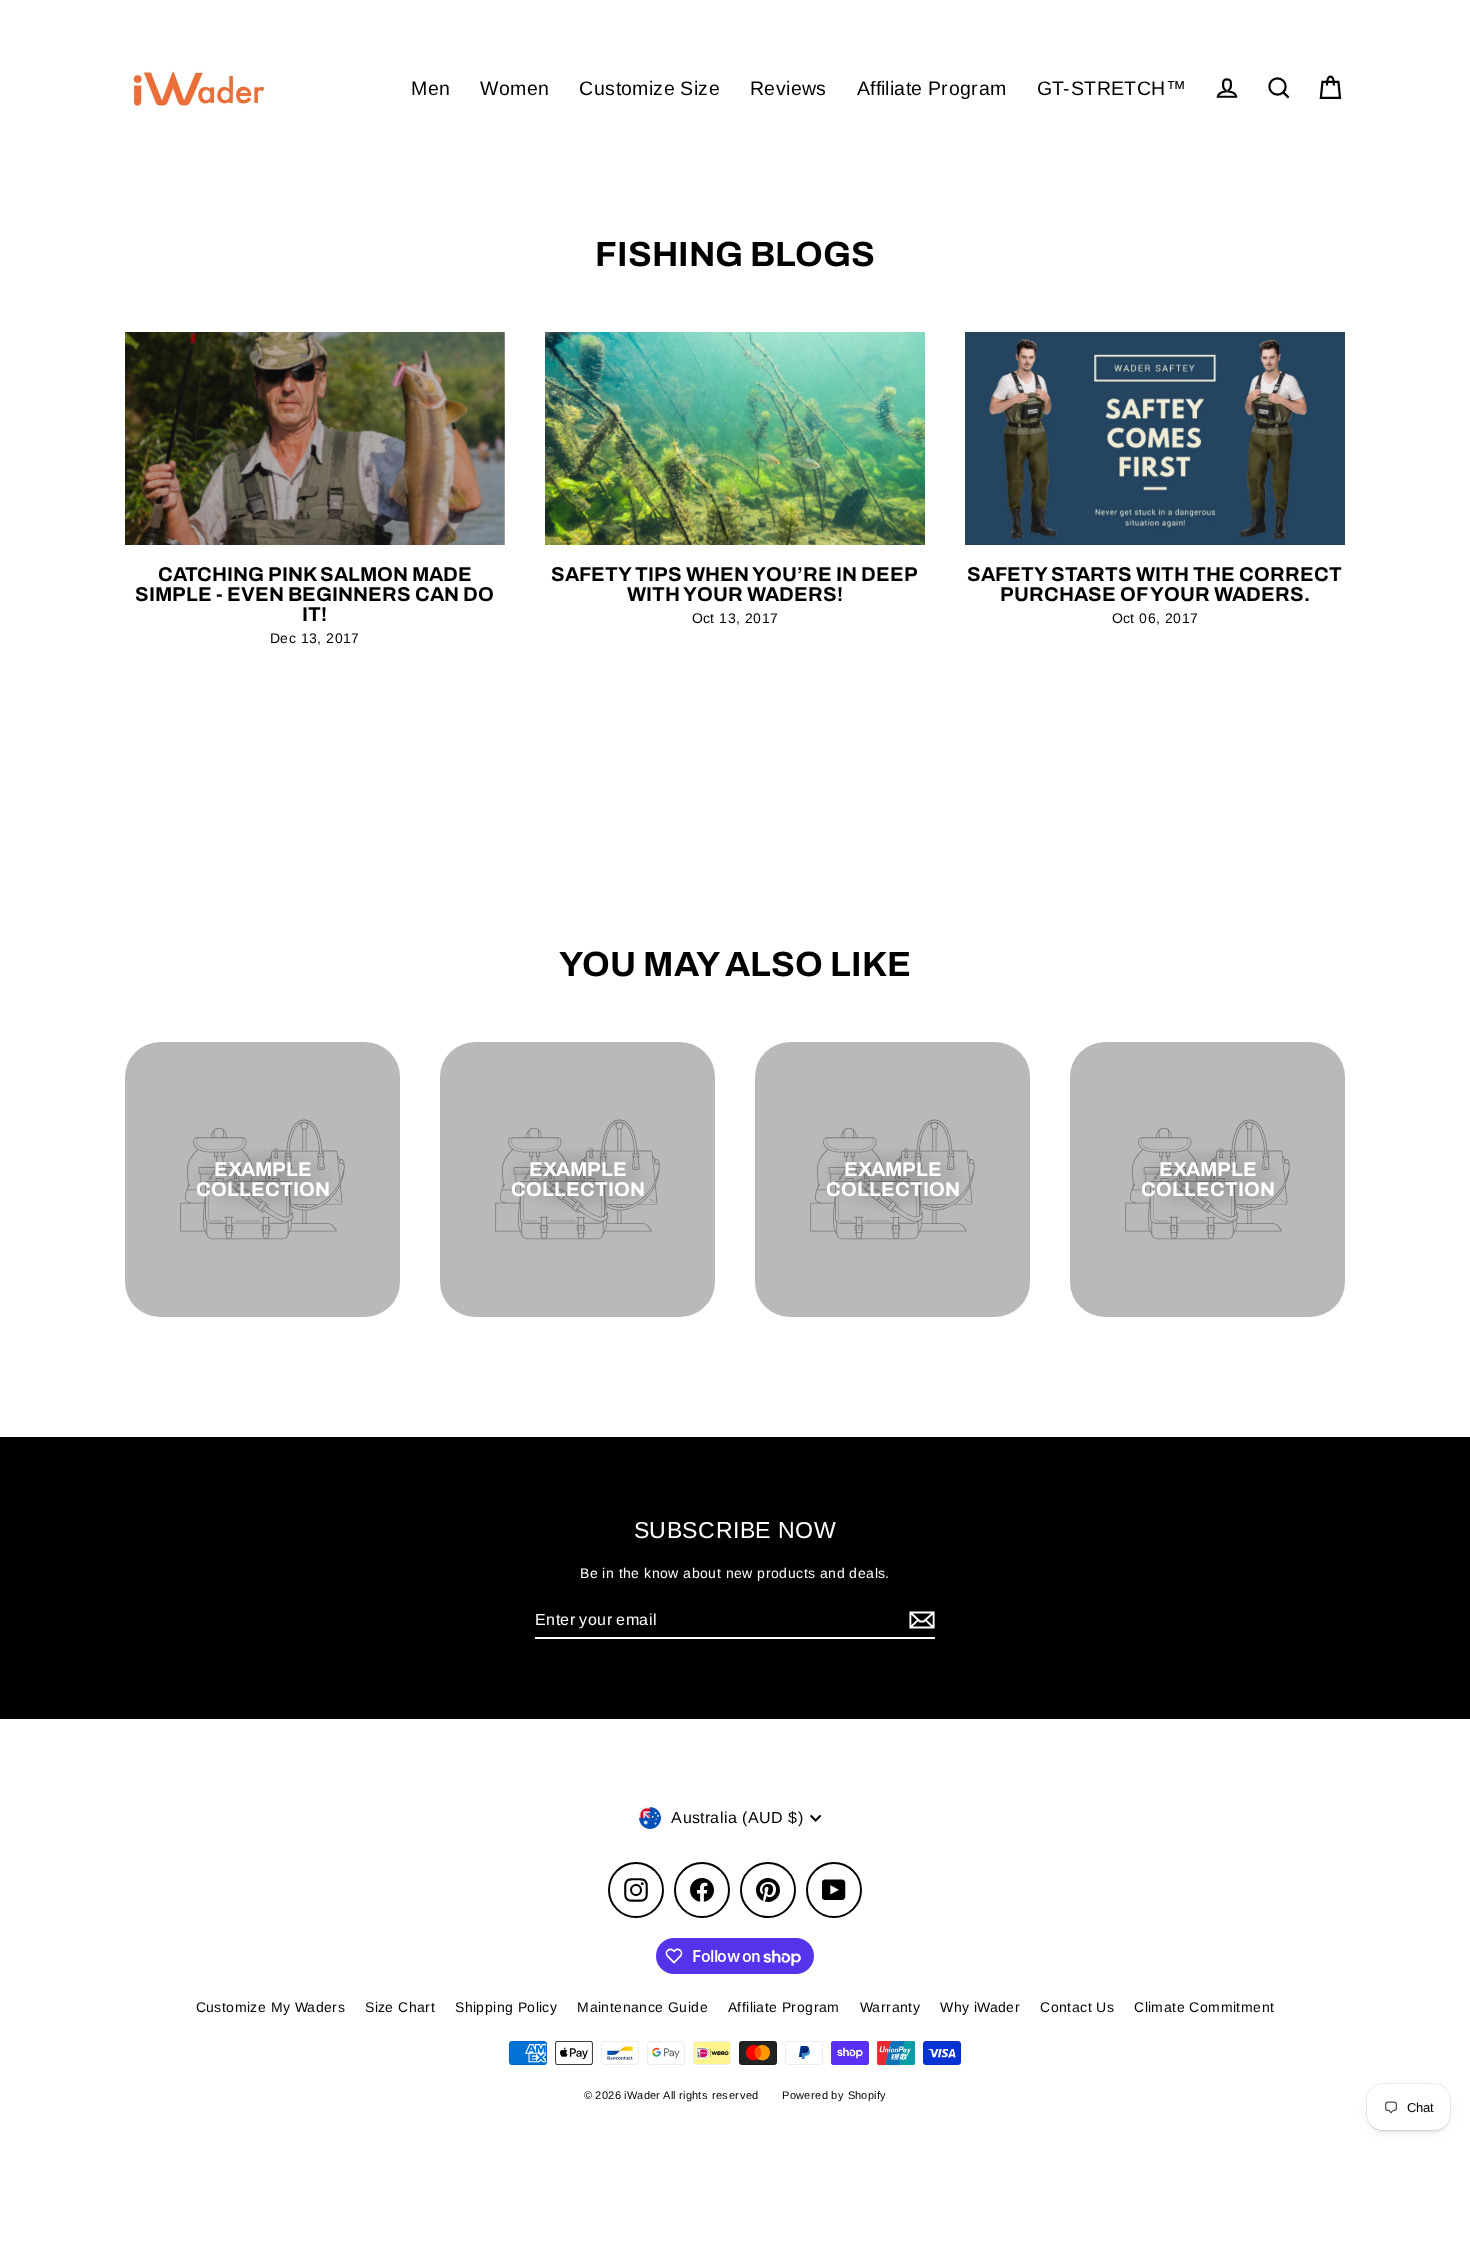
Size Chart (400, 2007)
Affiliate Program (932, 88)
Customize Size (649, 88)
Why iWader (980, 2007)
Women (514, 88)
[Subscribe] (919, 1620)
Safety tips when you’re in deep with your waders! (734, 584)
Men (430, 88)
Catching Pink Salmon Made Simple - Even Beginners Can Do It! (314, 594)
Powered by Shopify (834, 2095)
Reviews (788, 88)
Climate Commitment (1204, 2007)
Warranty (890, 2007)
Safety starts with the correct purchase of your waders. (1154, 584)
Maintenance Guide (642, 2007)
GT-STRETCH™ (1111, 88)
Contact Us (1077, 2007)
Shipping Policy (506, 2007)
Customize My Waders (271, 2007)
